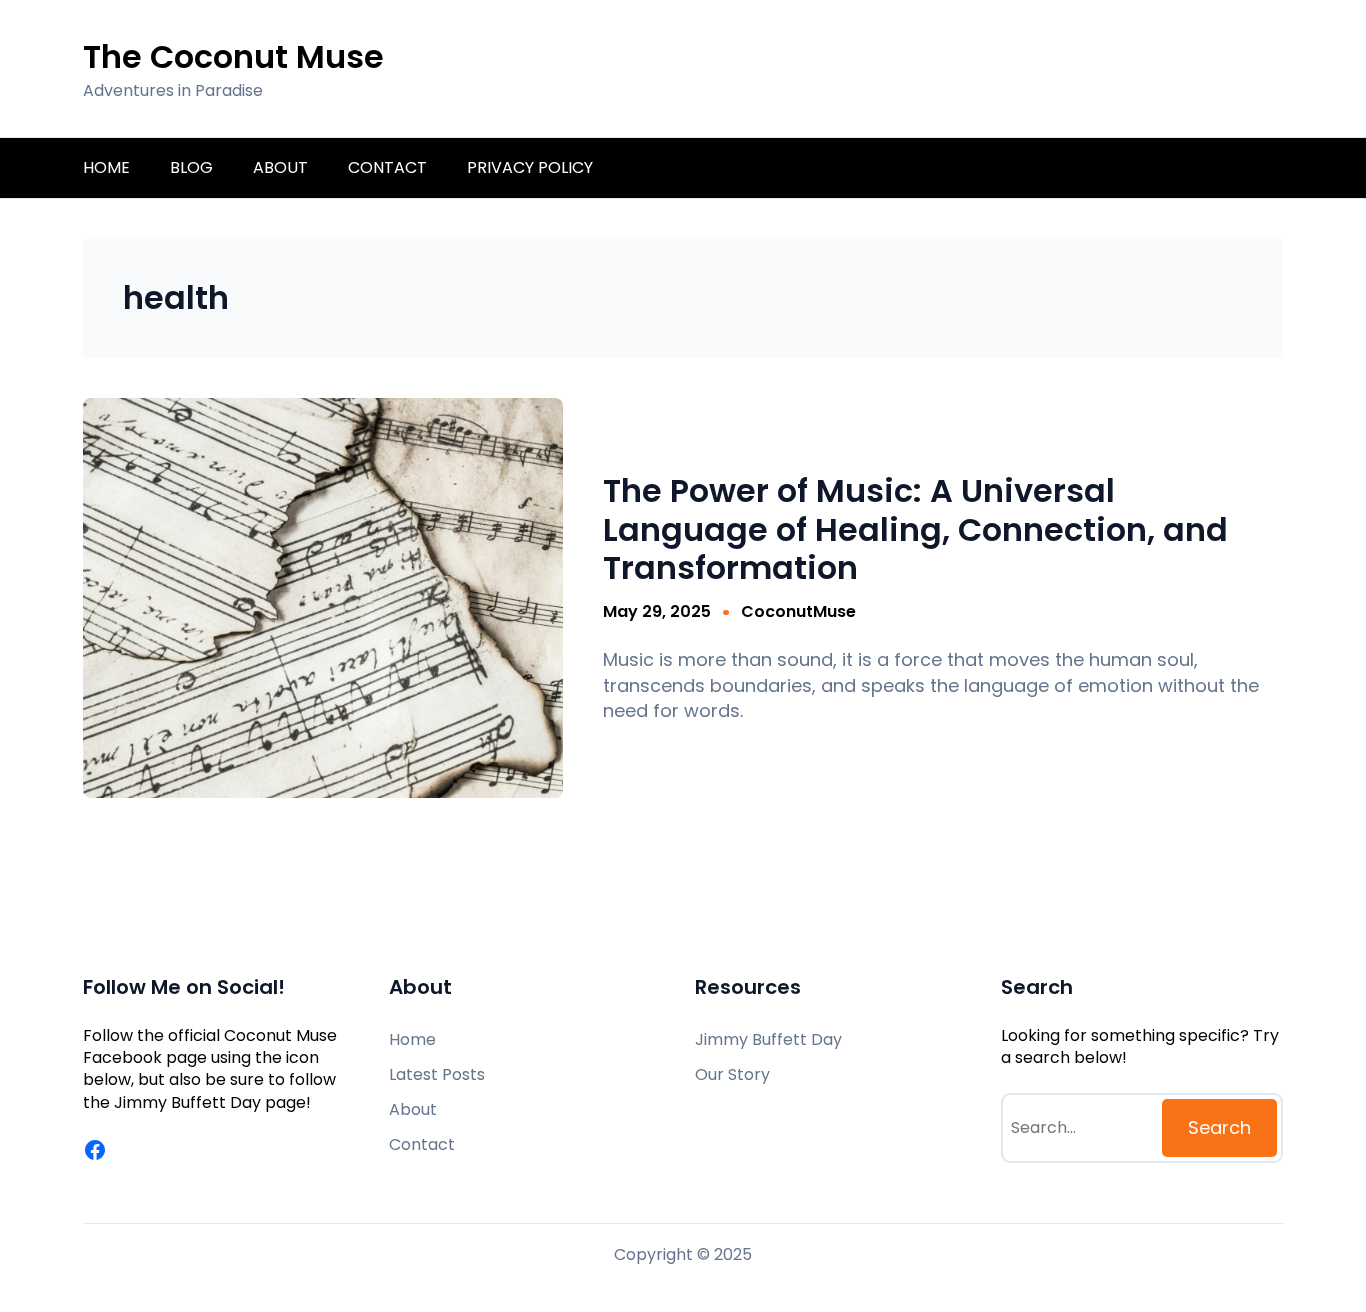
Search (1219, 1127)
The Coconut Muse (233, 56)
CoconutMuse (798, 611)
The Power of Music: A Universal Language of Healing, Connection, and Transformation (915, 529)
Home (106, 167)
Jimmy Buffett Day (189, 1102)
